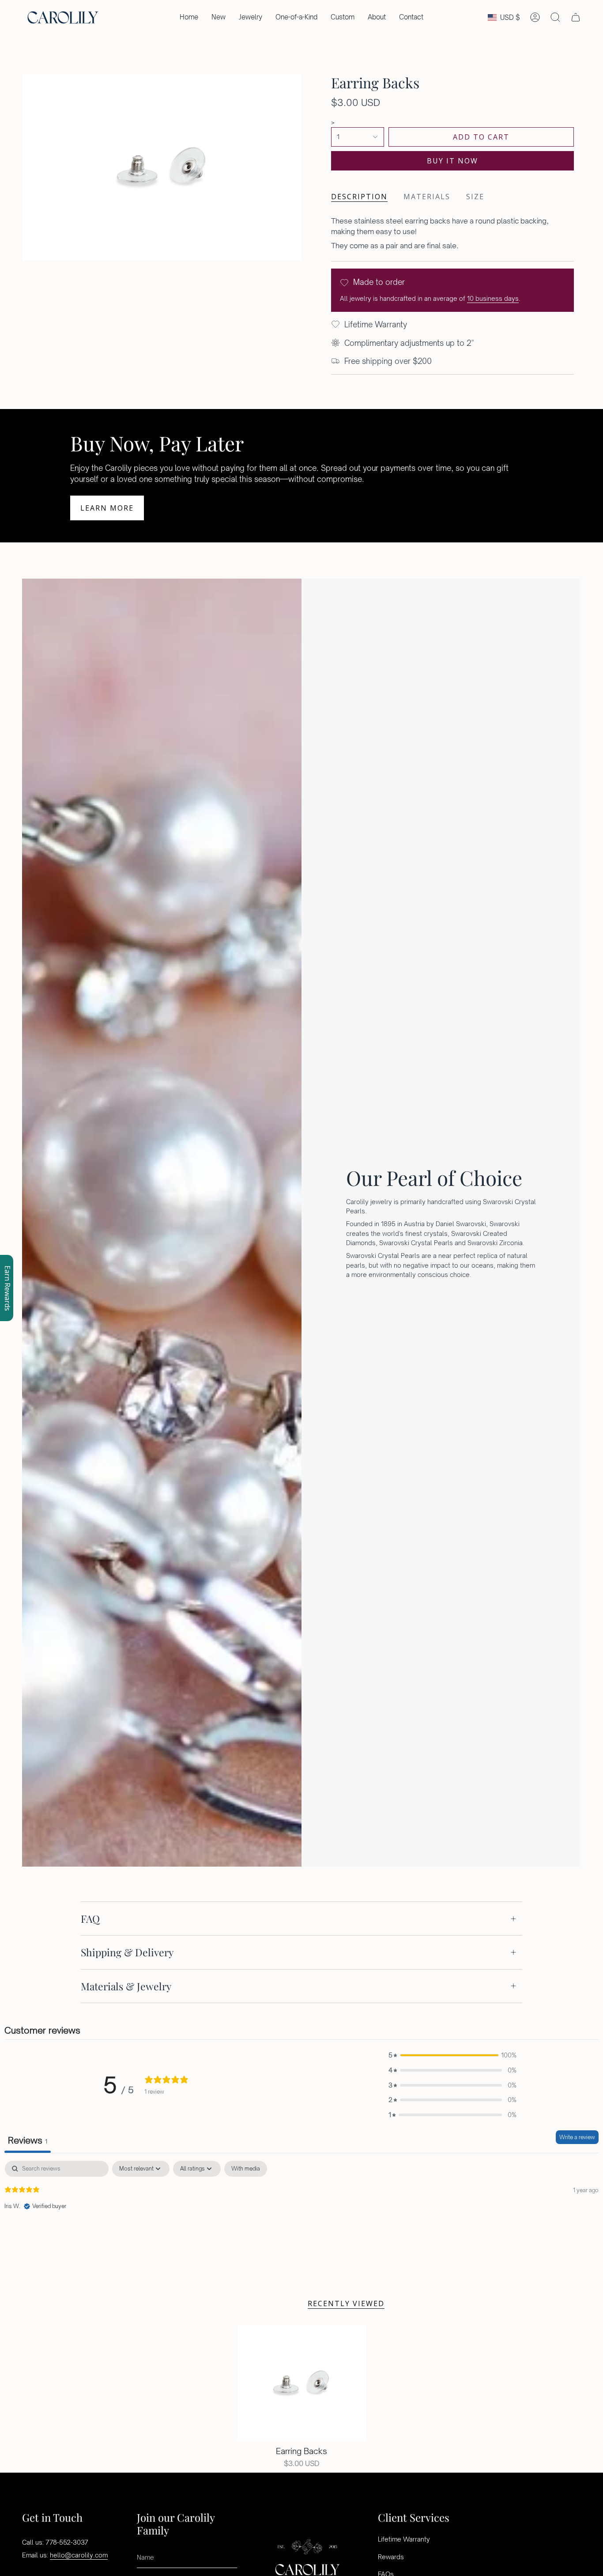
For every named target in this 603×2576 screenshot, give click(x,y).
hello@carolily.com (79, 2555)
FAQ (90, 1919)
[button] (251, 17)
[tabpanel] (301, 2217)
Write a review (577, 2137)
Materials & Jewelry (126, 1986)
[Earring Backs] (302, 2383)
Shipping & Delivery (127, 1952)
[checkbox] (246, 2169)
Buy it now (452, 161)
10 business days (493, 298)
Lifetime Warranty (404, 2539)
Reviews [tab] (28, 2140)
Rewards (391, 2557)
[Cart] (576, 17)
